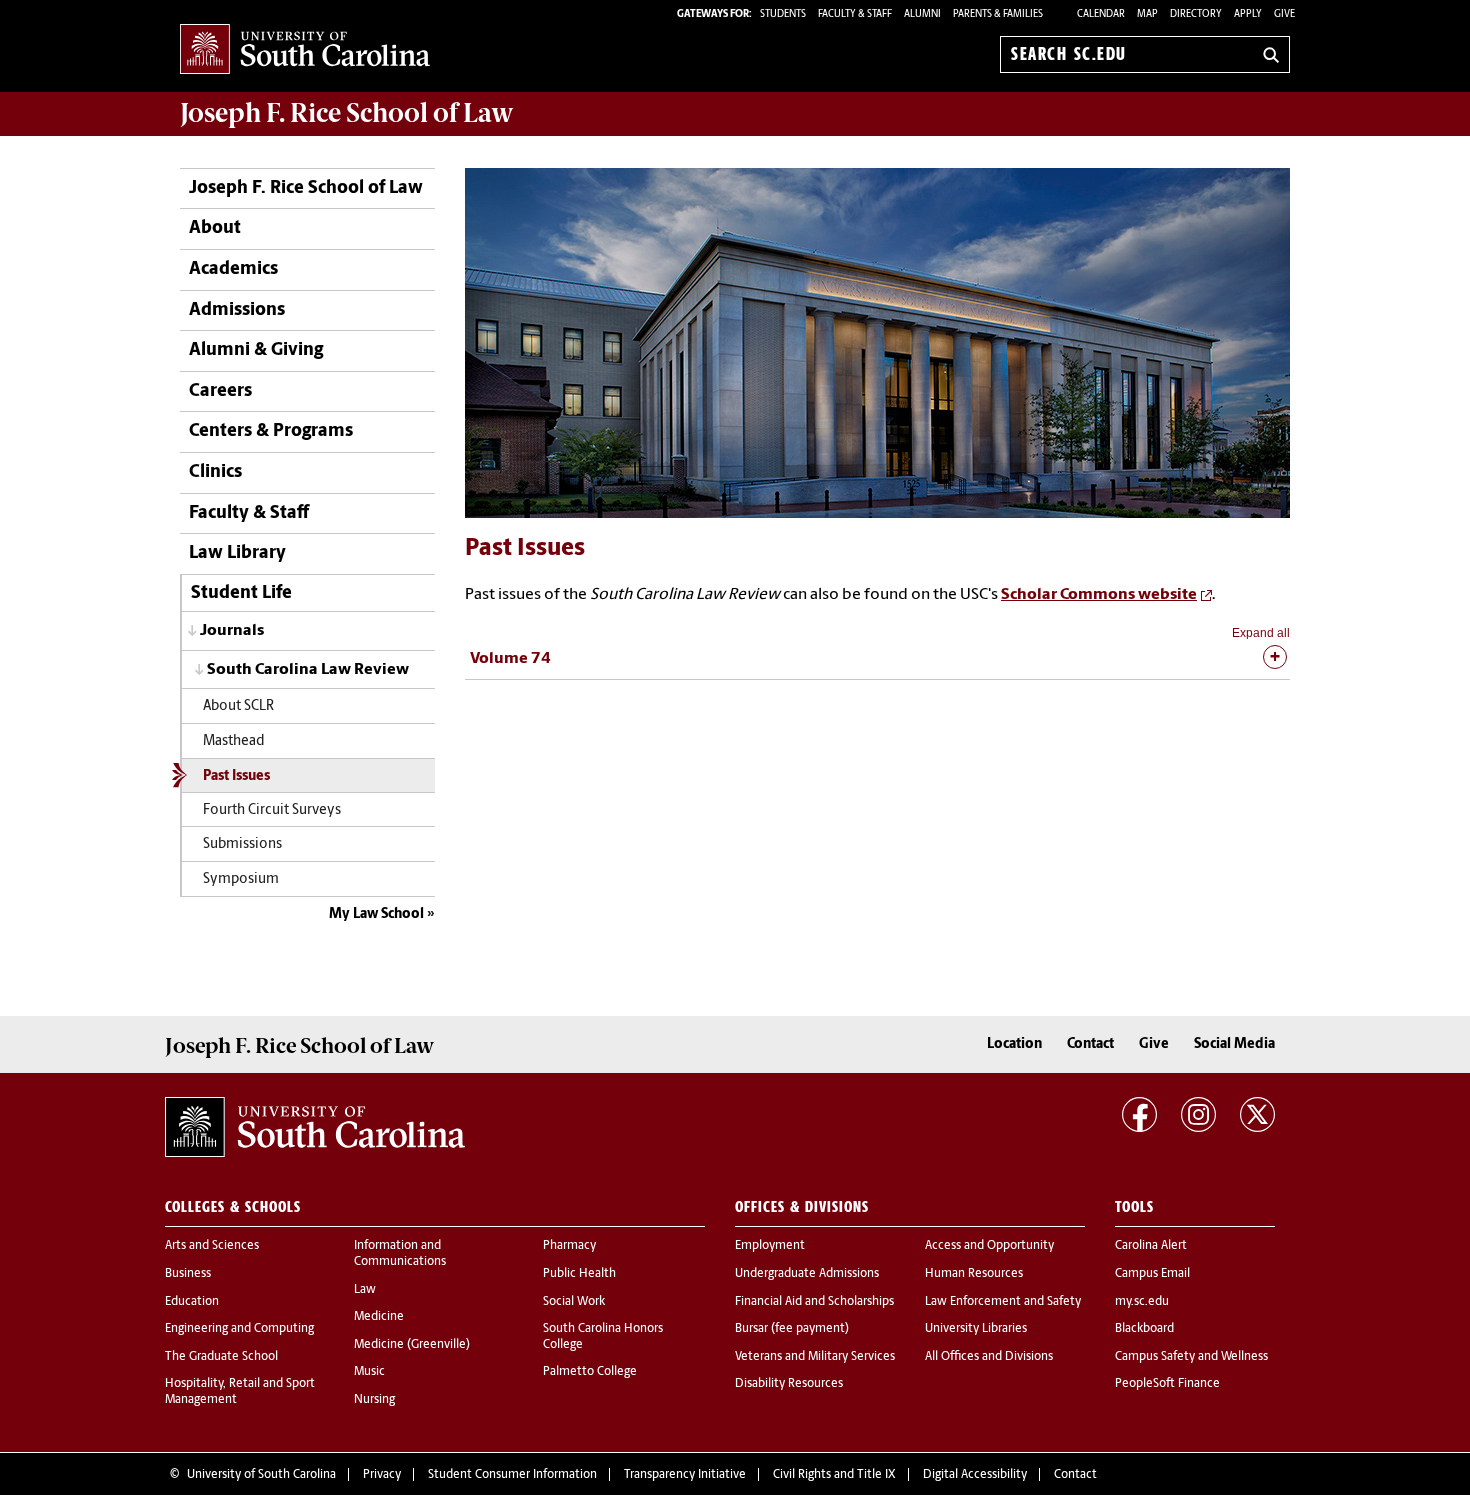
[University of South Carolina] (315, 1127)
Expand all (1261, 633)
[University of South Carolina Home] (305, 50)
